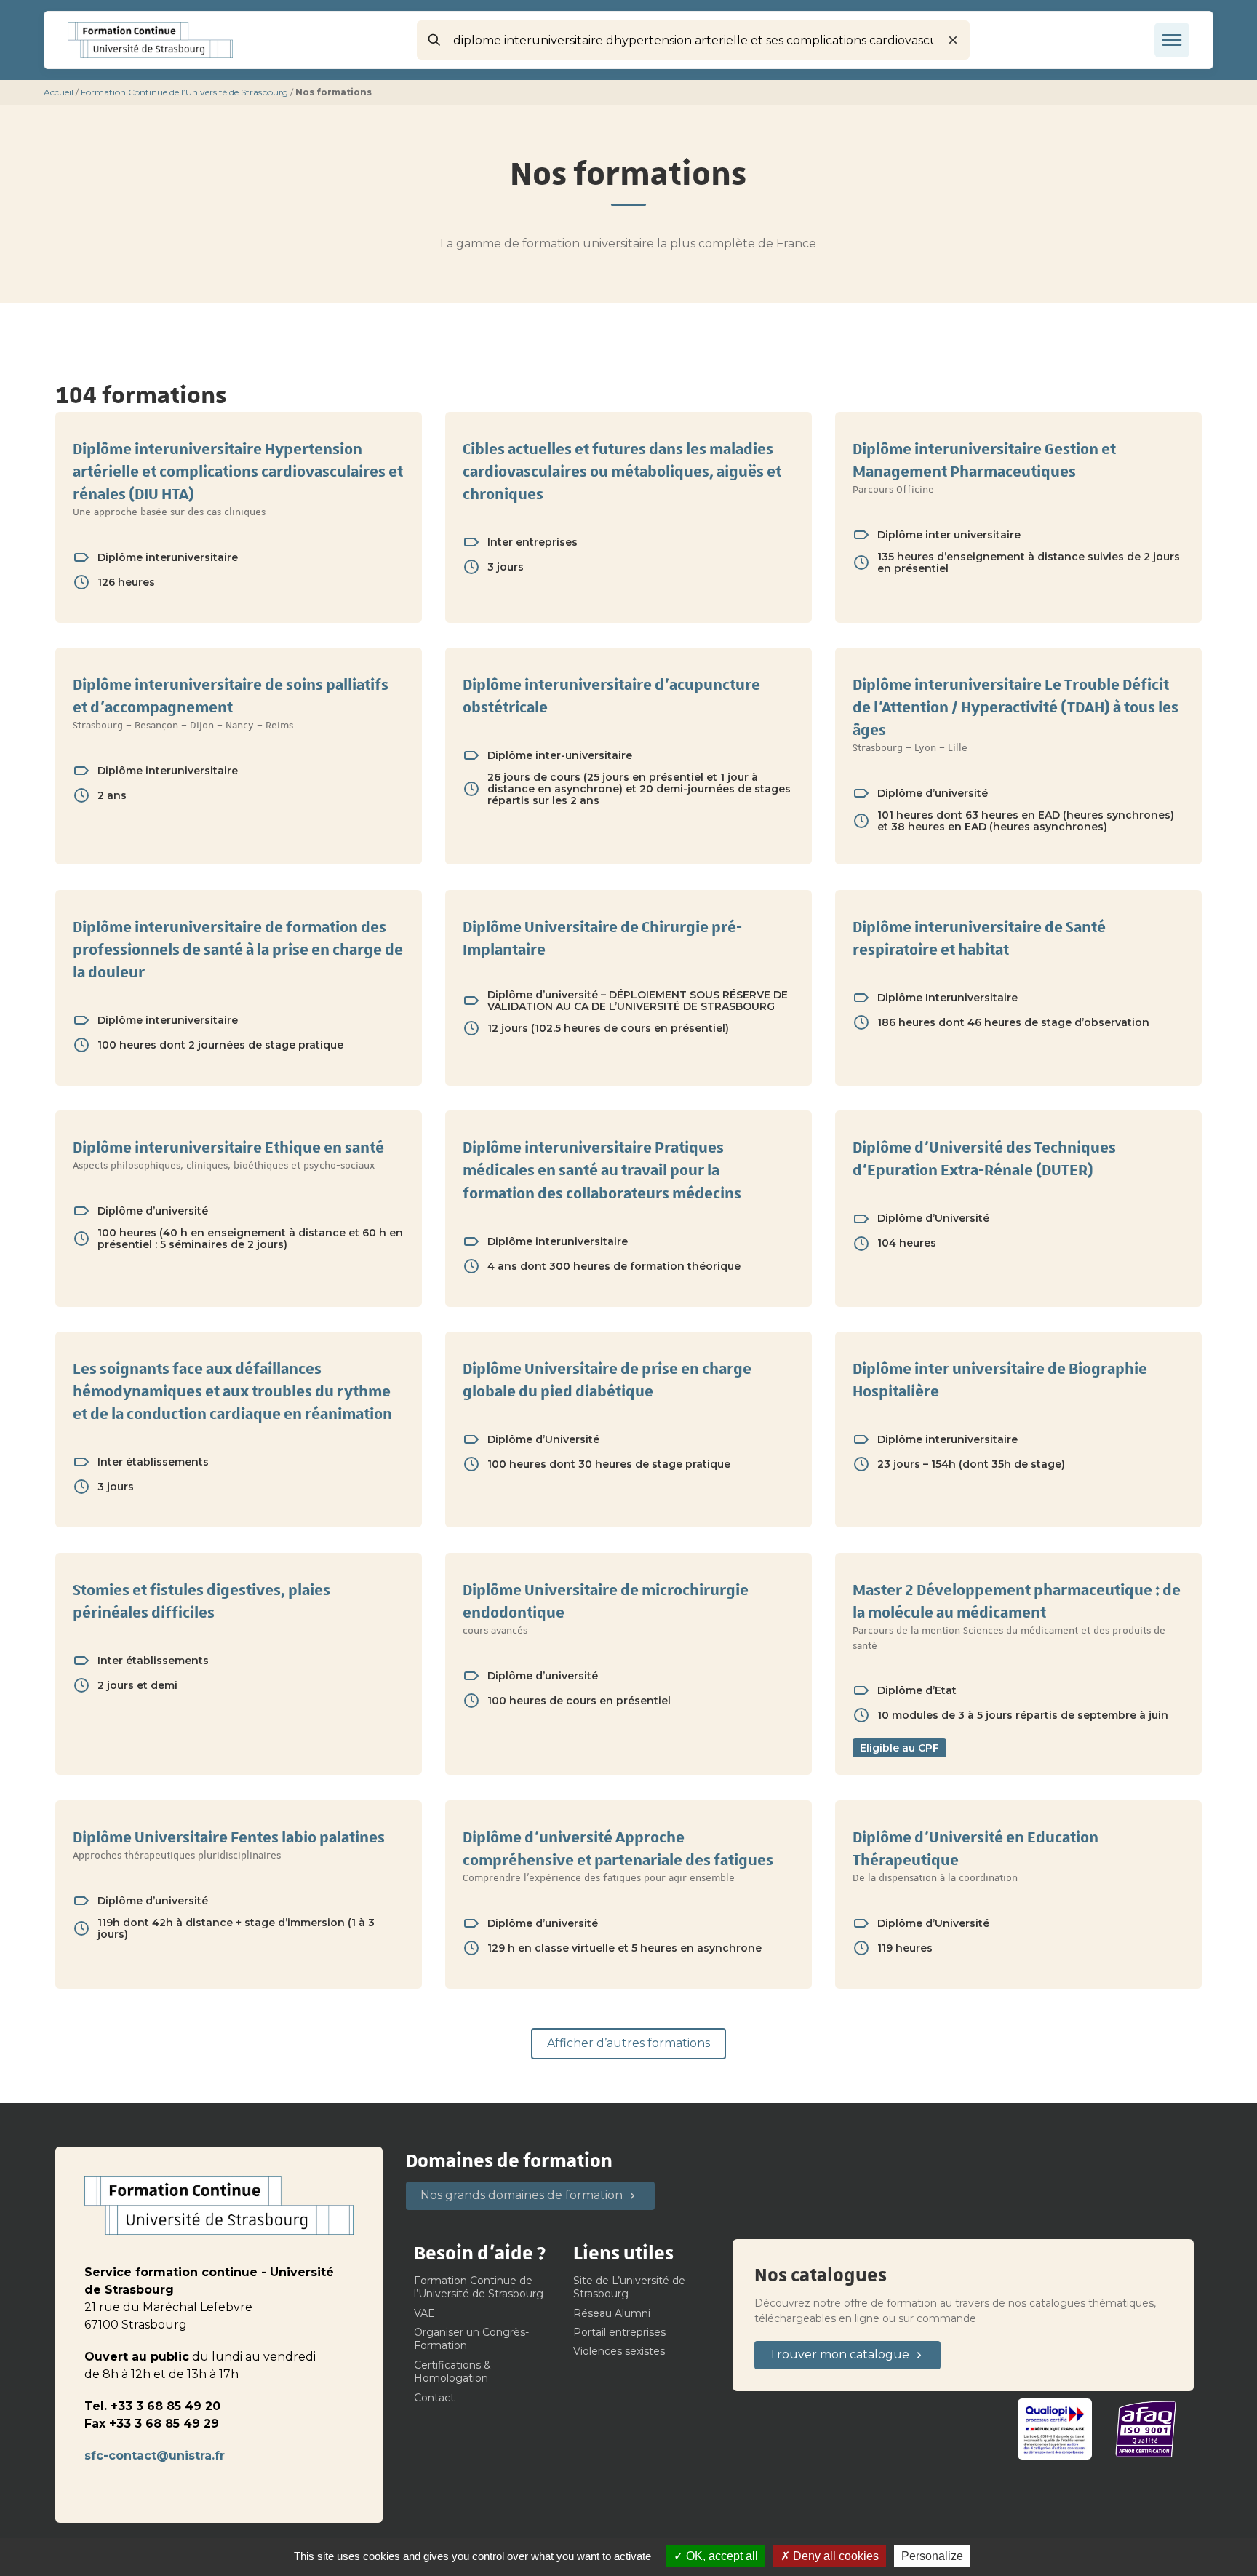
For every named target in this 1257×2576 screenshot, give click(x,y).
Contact (434, 2398)
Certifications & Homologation (452, 2372)
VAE (424, 2313)
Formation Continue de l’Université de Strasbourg (184, 92)
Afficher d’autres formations (628, 2043)
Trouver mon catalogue (839, 2354)
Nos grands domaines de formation (522, 2195)
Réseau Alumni (612, 2313)
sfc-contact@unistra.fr (155, 2456)
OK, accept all (721, 2556)
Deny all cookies (834, 2556)
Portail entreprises (619, 2332)
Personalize (932, 2556)
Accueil (59, 92)
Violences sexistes (619, 2351)
